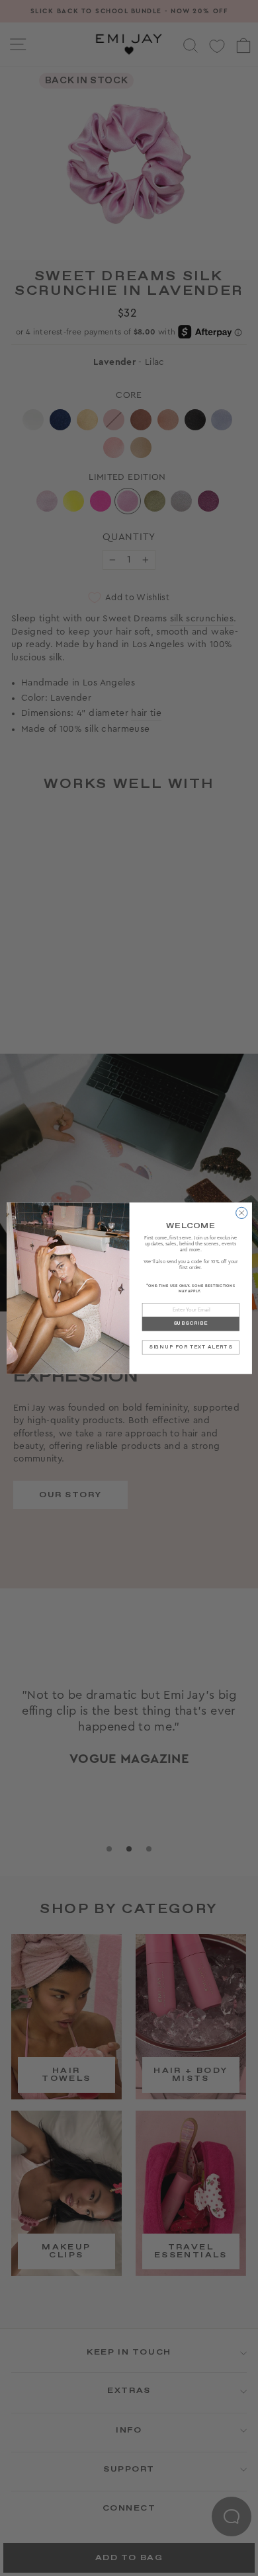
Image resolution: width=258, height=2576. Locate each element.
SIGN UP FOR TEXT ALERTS (190, 1347)
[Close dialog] (241, 1213)
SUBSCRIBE (191, 1324)
